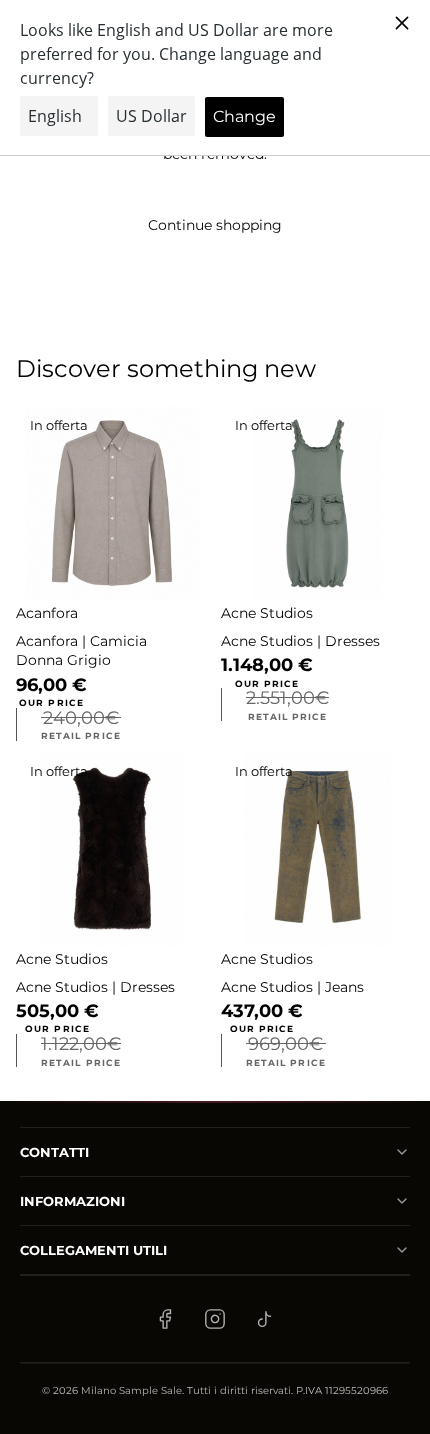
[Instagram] (215, 1319)
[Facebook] (165, 1319)
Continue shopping (215, 225)
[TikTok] (265, 1319)
